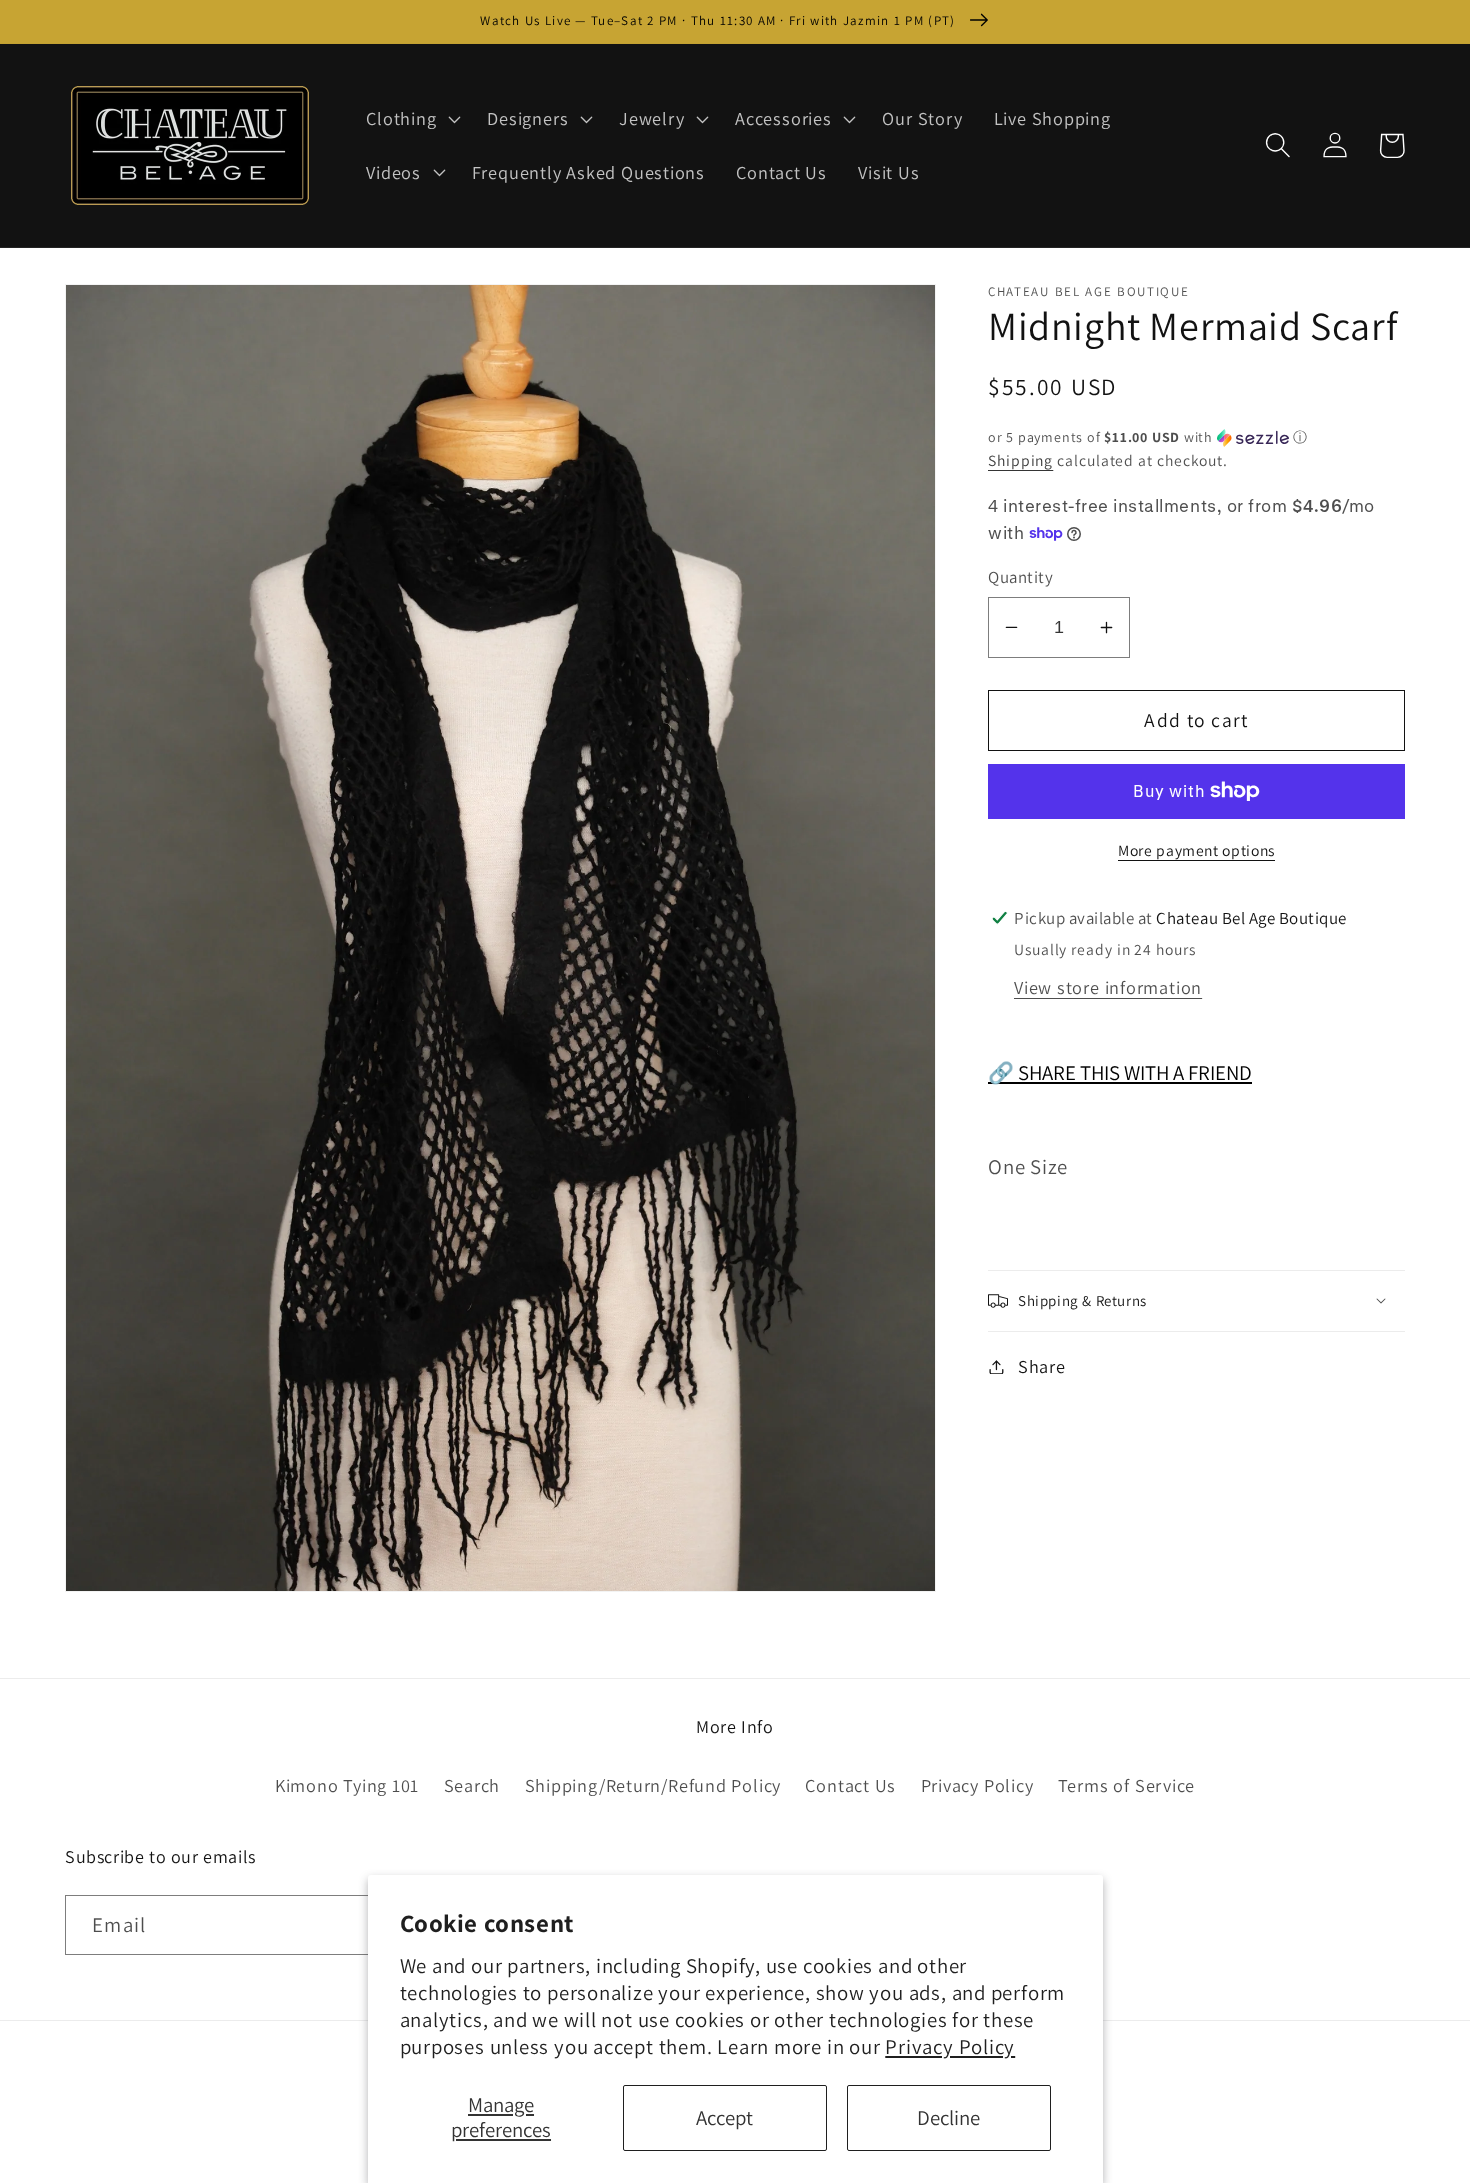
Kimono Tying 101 (347, 1785)
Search (472, 1785)
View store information (1108, 986)
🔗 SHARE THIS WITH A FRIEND (1120, 1072)
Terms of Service (1126, 1785)
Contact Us (850, 1785)
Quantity (1020, 577)
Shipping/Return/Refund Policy (653, 1785)
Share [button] (1042, 1366)
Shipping (1020, 460)
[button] (411, 119)
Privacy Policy (950, 2046)
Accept (724, 2117)
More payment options (1196, 849)
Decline (948, 2117)
